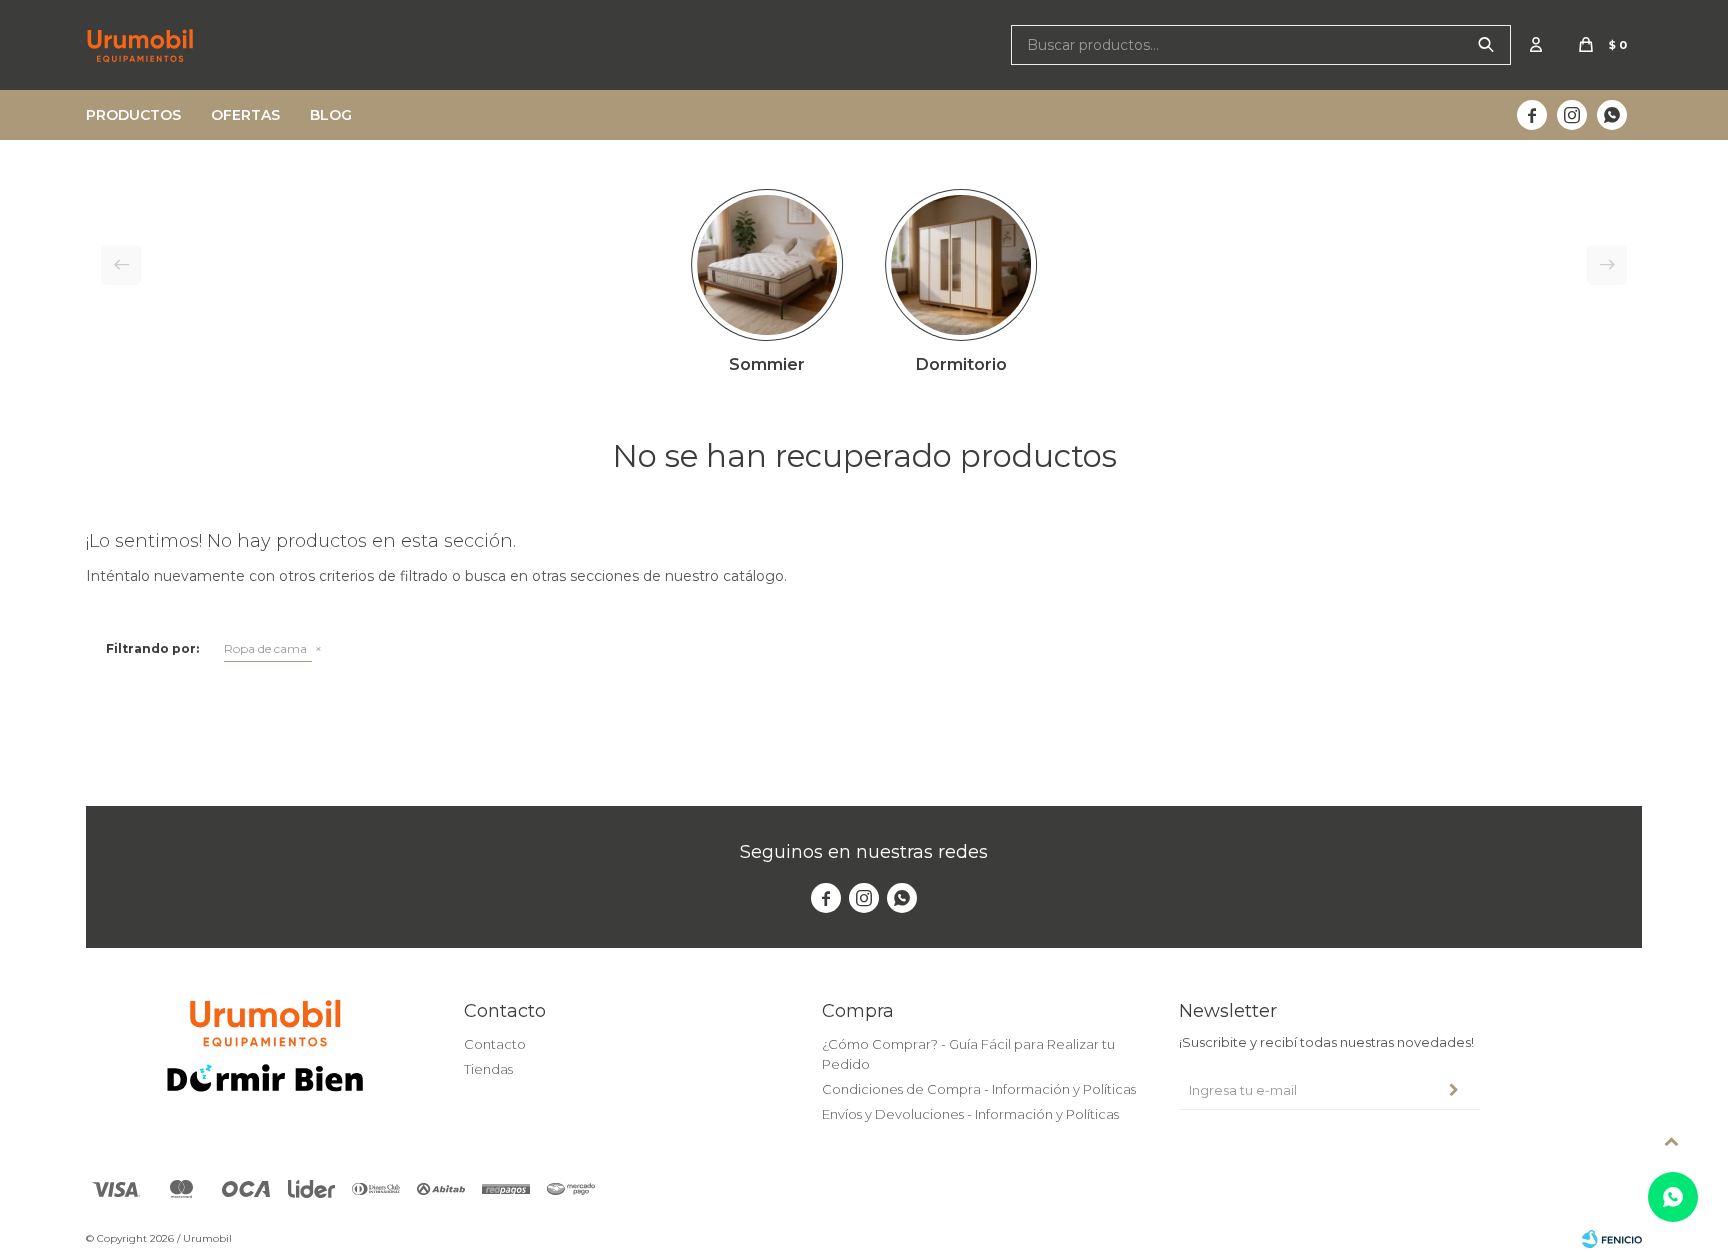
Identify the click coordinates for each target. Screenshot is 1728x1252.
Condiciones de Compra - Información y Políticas (979, 1089)
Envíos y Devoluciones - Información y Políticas (970, 1114)
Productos (133, 115)
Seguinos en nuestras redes (864, 852)
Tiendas (488, 1069)
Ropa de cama (265, 648)
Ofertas (245, 115)
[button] (1486, 45)
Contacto (495, 1044)
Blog (331, 115)
